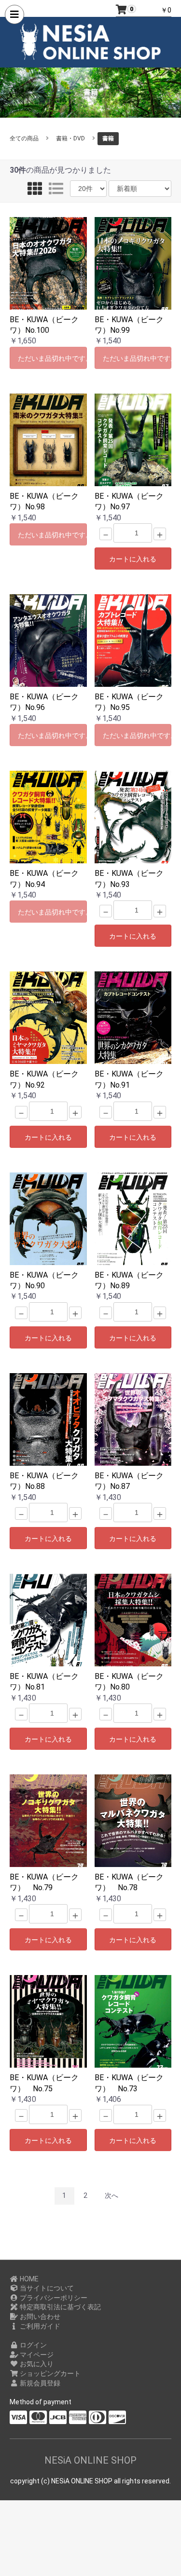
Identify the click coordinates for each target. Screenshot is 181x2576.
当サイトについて (46, 2288)
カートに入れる (133, 559)
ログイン (33, 2345)
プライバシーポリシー (53, 2298)
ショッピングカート (49, 2373)
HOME (28, 2279)
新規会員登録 (39, 2383)
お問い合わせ (39, 2317)
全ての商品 (24, 138)
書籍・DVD (70, 138)
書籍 (108, 138)
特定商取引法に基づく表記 (60, 2307)
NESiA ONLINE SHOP (90, 2460)
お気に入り (36, 2364)
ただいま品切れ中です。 (52, 358)
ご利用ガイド (39, 2326)
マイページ (36, 2355)
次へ (111, 2195)
